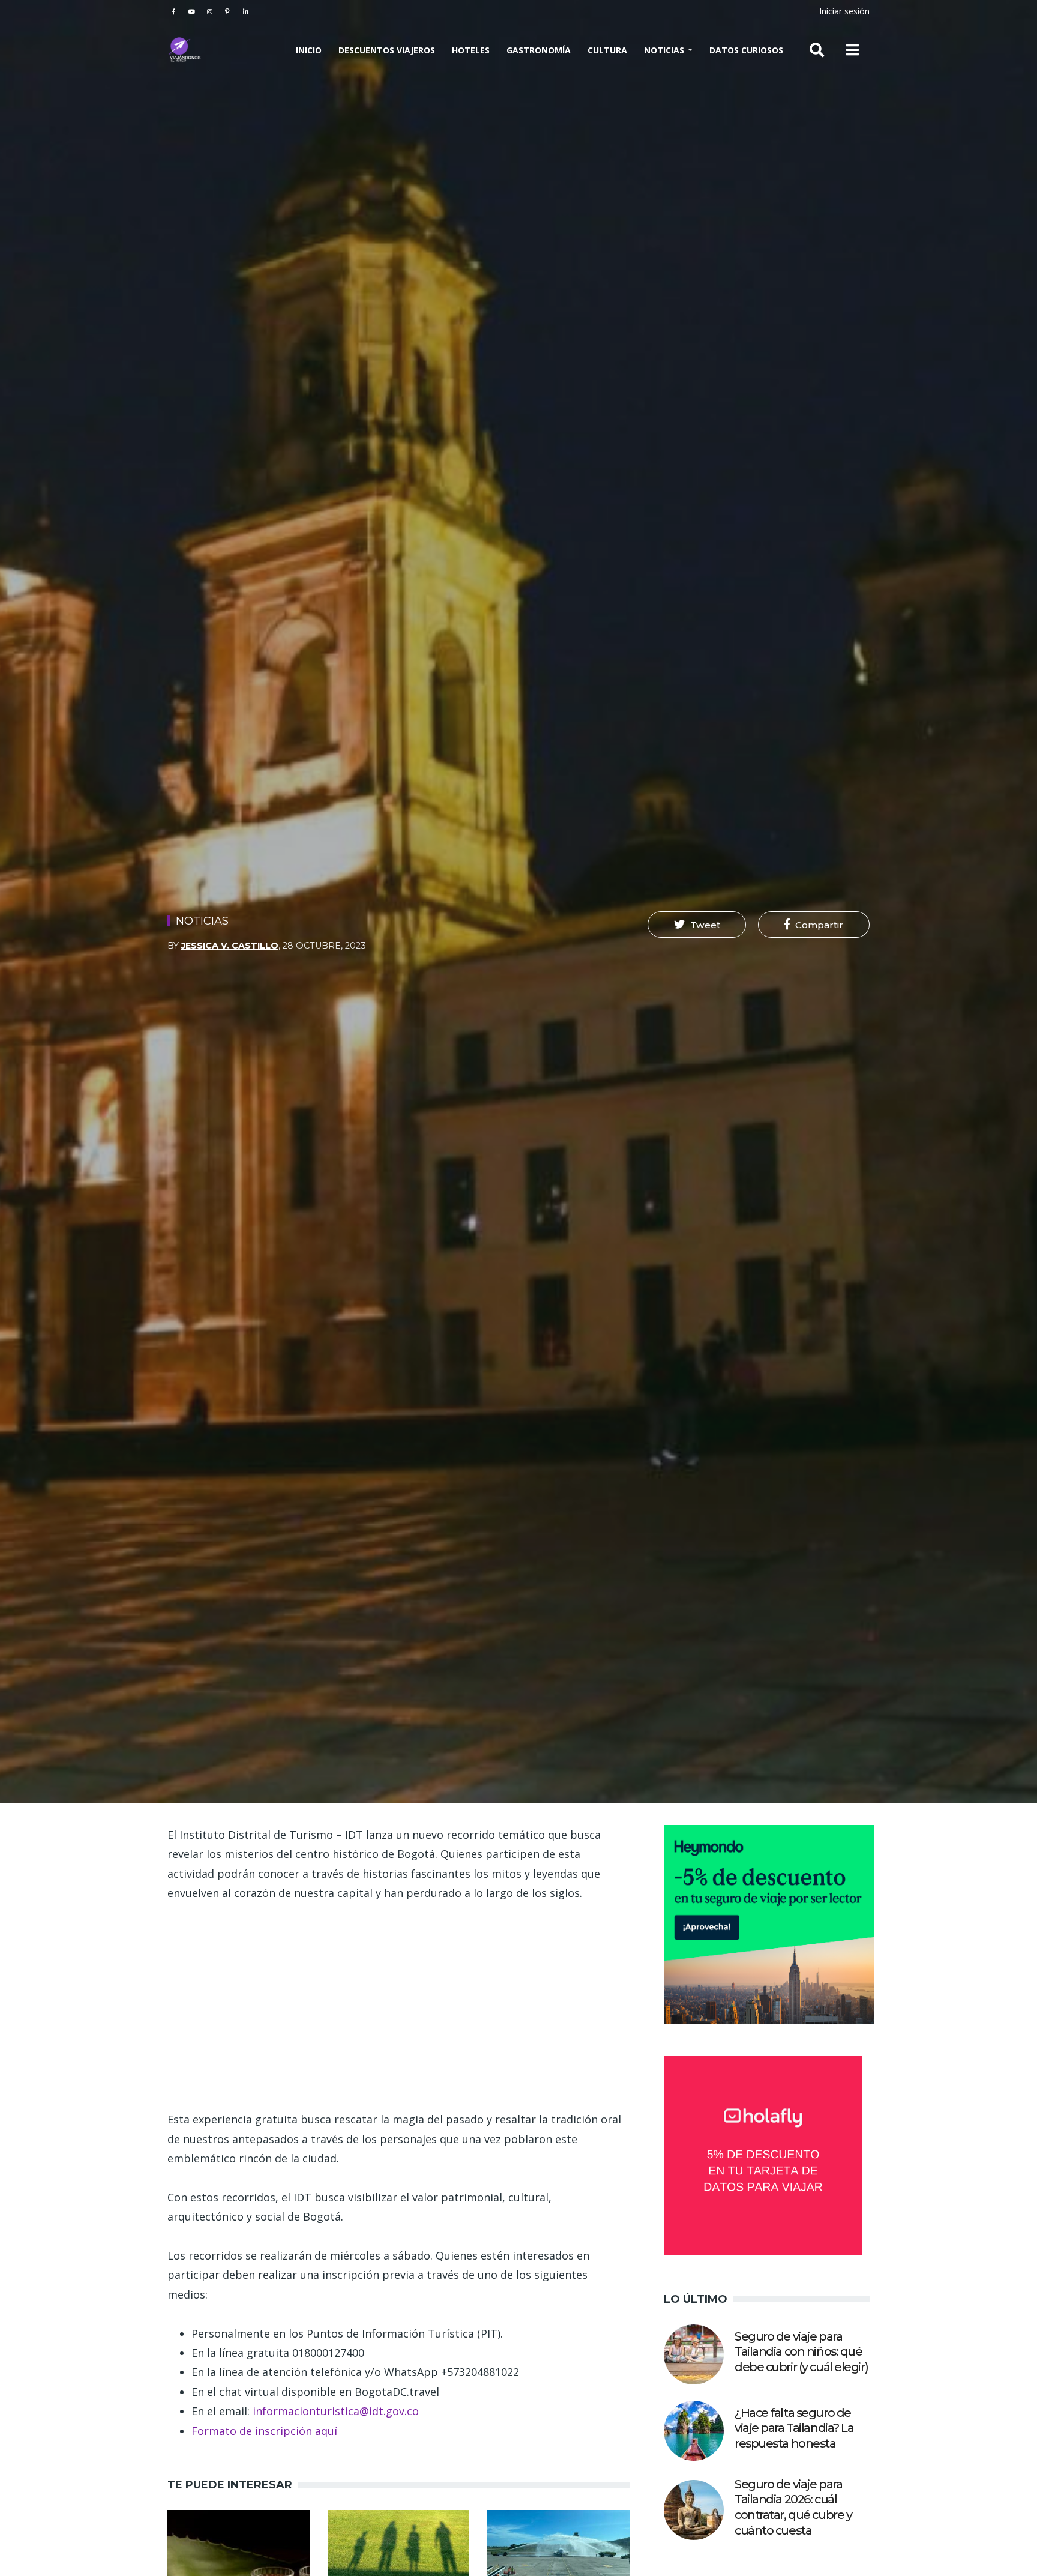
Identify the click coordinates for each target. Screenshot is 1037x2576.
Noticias (665, 50)
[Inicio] (185, 50)
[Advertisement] (398, 2006)
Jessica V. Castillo (230, 946)
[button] (697, 925)
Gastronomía (539, 50)
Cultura (607, 50)
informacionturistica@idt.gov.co (336, 2411)
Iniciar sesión (844, 11)
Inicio (309, 50)
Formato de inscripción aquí (264, 2431)
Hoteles (471, 50)
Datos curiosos (746, 50)
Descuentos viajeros (387, 50)
